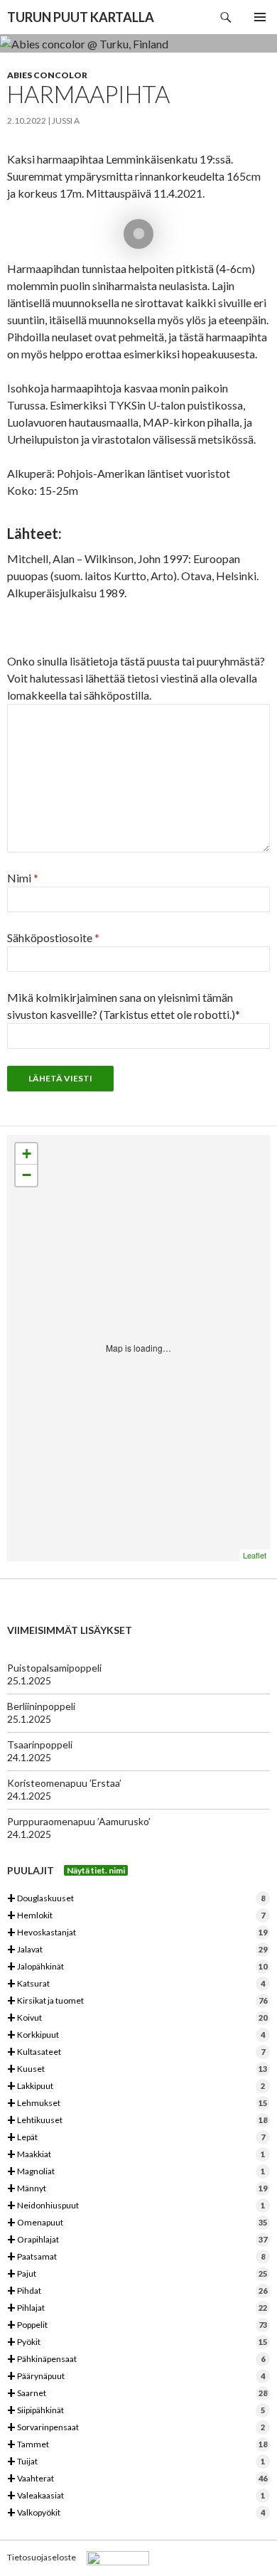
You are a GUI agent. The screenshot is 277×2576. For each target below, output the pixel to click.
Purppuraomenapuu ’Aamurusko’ (79, 1821)
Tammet (137, 2445)
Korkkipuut (136, 2035)
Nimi (23, 878)
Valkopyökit (136, 2513)
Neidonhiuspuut (136, 2206)
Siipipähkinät (136, 2411)
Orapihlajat (137, 2240)
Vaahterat (137, 2479)
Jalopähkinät (137, 1967)
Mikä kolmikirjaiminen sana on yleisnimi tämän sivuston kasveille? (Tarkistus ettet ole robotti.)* (124, 1006)
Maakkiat (136, 2155)
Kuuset (137, 2069)
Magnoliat (136, 2172)
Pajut (137, 2274)
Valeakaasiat (136, 2496)
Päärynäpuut (136, 2377)
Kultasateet (136, 2052)
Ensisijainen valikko (260, 17)
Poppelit (137, 2325)
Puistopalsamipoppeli (54, 1668)
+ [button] (27, 1154)
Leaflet (255, 1555)
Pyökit (137, 2342)
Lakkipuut (136, 2086)
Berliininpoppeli (41, 1706)
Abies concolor (47, 75)
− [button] (27, 1175)
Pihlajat (137, 2308)
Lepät (136, 2138)
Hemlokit (136, 1916)
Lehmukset (137, 2104)
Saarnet (137, 2394)
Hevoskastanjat (137, 1933)
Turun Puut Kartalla (81, 17)
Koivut (137, 2018)
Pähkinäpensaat (136, 2359)
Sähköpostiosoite (53, 937)
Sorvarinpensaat (136, 2428)
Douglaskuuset (136, 1899)
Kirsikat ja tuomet (137, 2001)
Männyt (137, 2189)
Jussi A (66, 121)
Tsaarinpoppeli (40, 1744)
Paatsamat (136, 2257)
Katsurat (136, 1984)
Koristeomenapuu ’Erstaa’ (64, 1783)
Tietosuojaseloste (42, 2557)
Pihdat (137, 2291)
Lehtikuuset (137, 2121)
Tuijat (136, 2462)
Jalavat (137, 1950)
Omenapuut (137, 2223)
